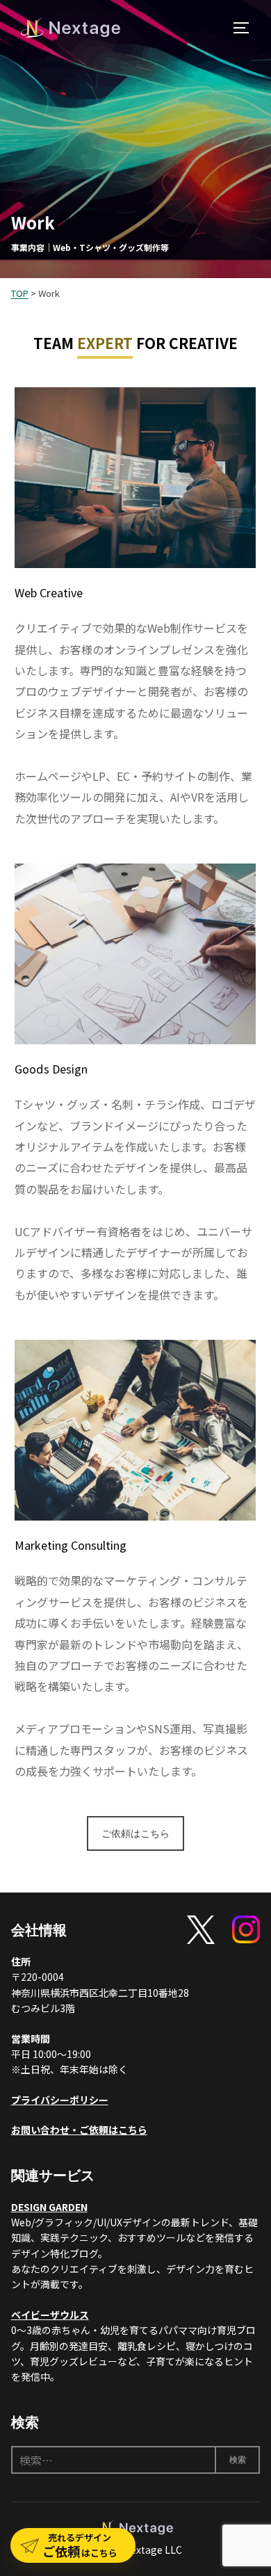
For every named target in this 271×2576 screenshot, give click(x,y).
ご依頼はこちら (135, 1833)
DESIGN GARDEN (49, 2207)
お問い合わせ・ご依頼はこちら (79, 2130)
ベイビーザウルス (50, 2315)
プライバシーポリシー (60, 2100)
